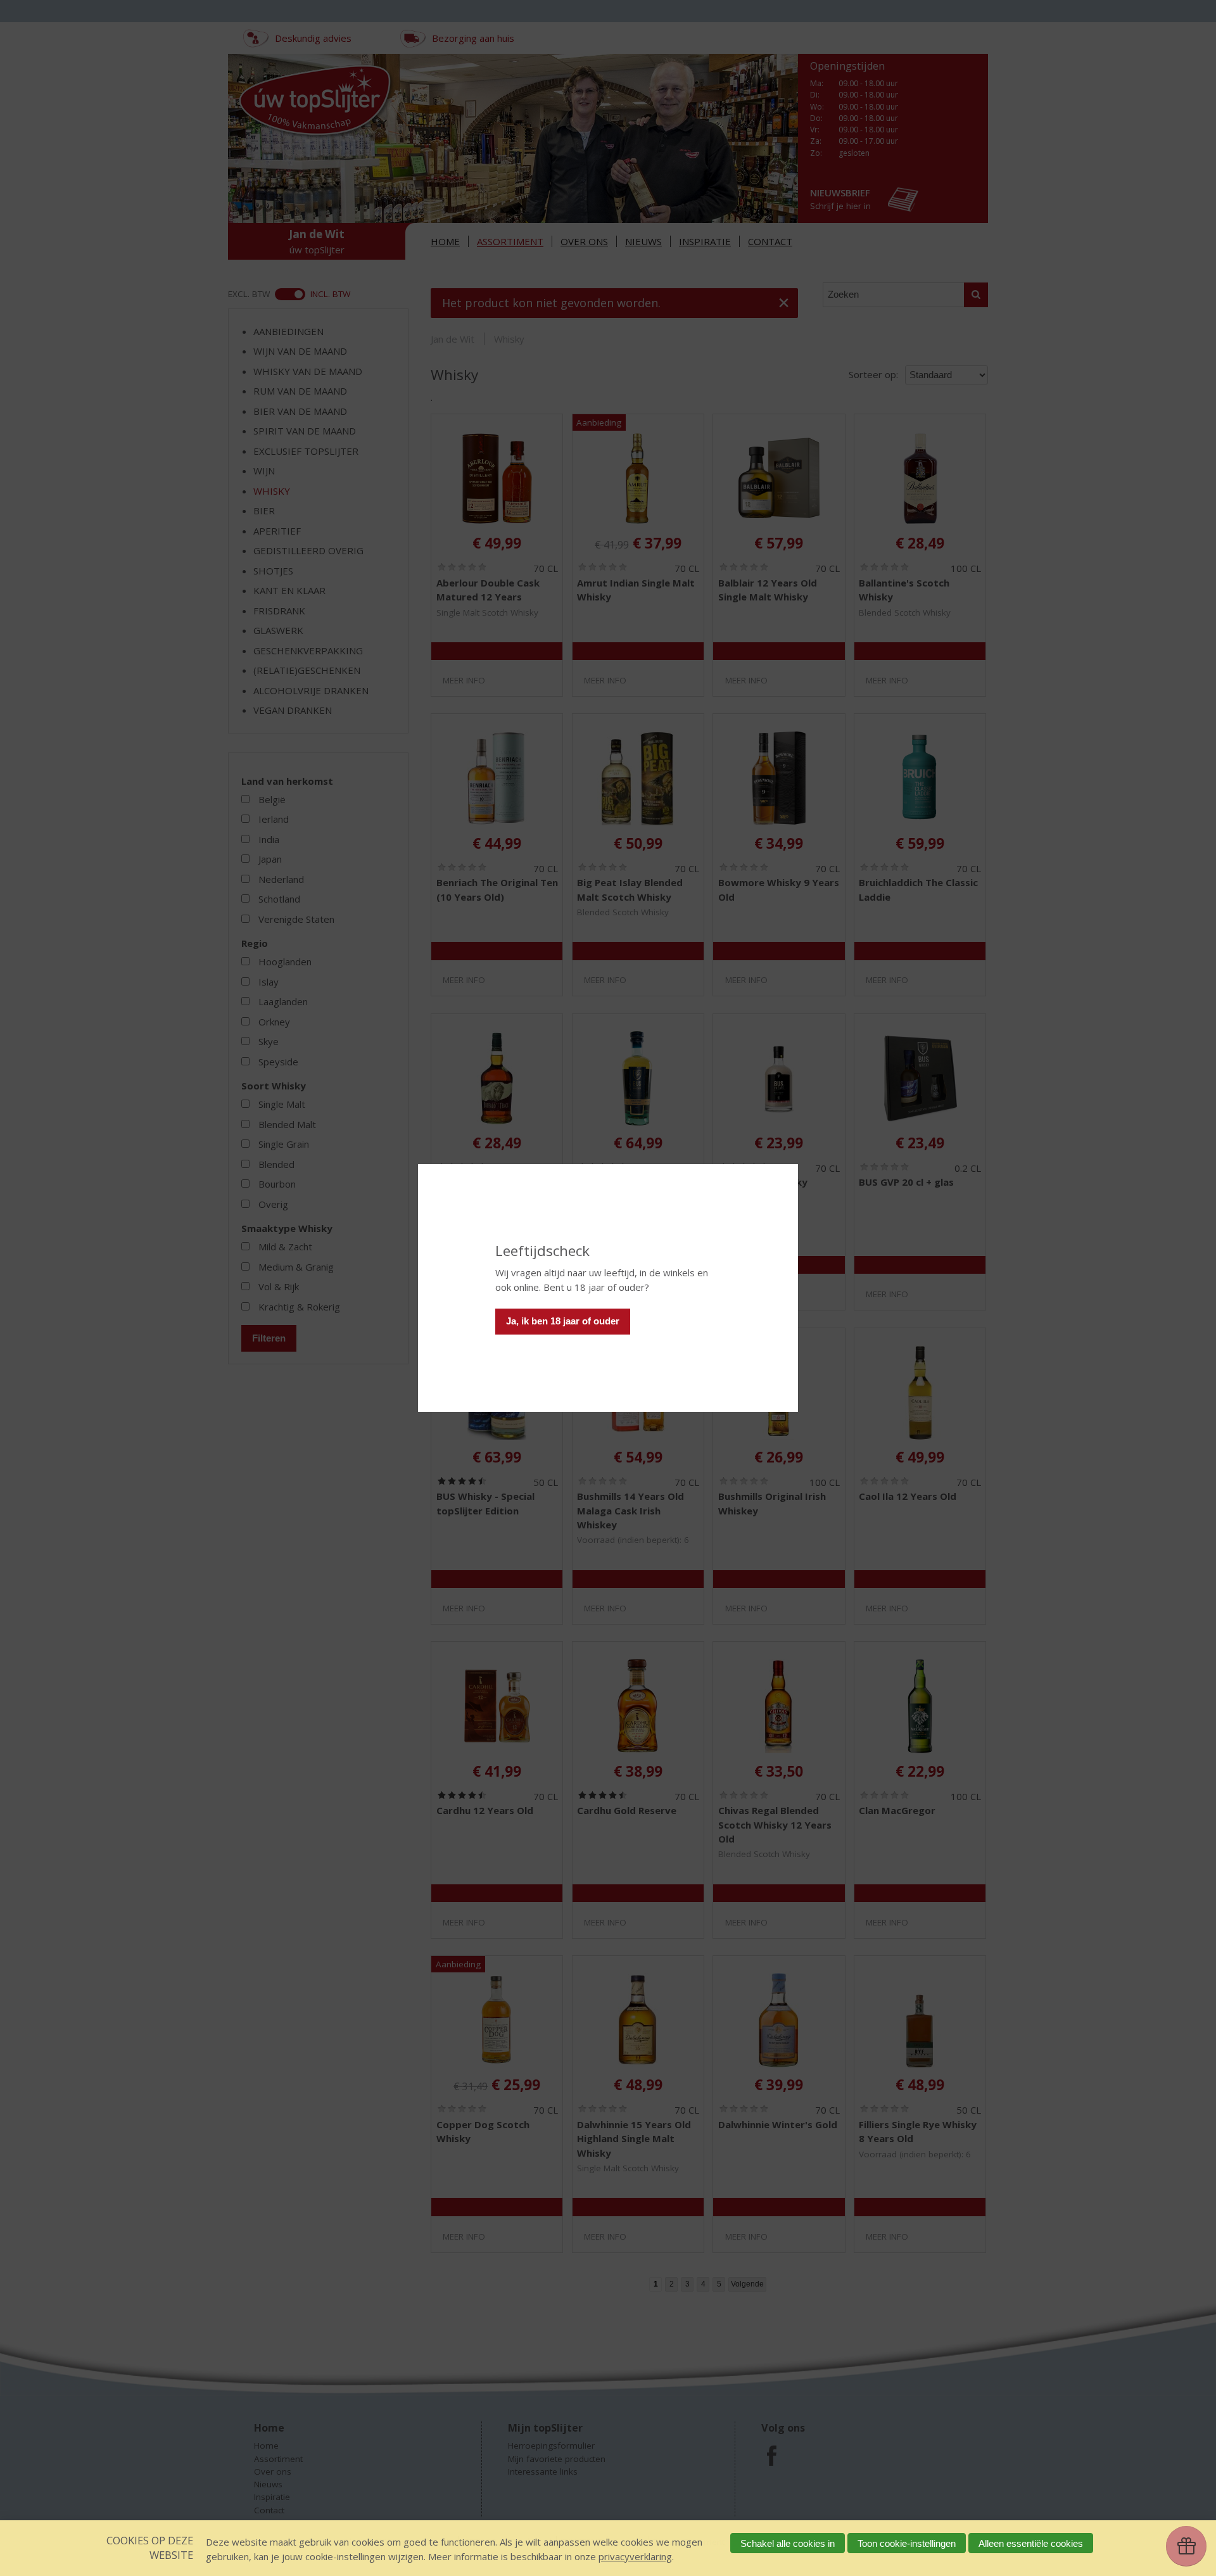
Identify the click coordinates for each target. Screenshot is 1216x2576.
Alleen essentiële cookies (1031, 2543)
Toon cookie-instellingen (907, 2543)
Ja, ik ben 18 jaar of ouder (563, 1321)
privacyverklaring (635, 2556)
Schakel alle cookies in (788, 2543)
